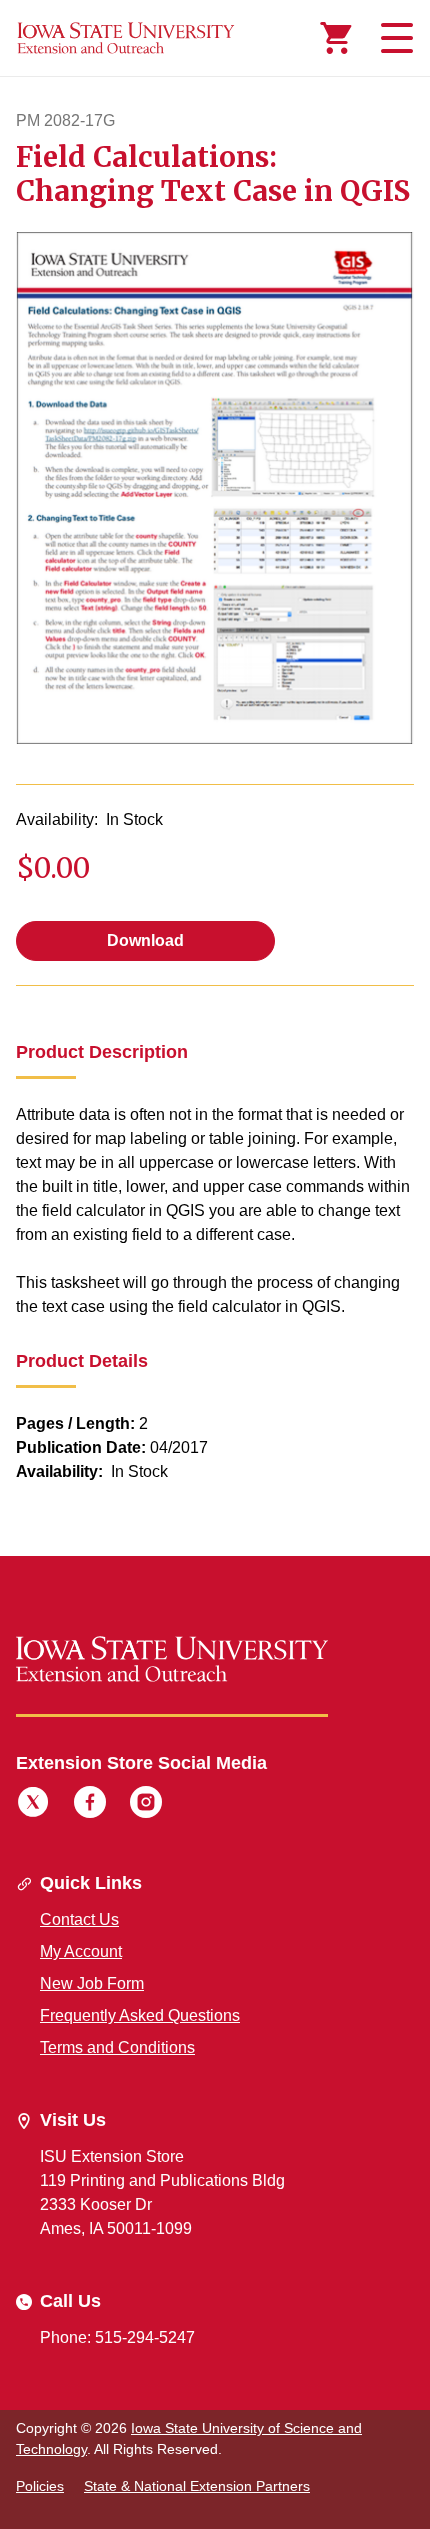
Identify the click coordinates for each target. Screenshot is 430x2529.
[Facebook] (90, 1805)
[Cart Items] (336, 38)
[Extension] (126, 38)
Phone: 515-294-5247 (117, 2337)
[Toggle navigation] (394, 38)
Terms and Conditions (117, 2047)
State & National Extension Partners (197, 2486)
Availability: (57, 819)
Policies (40, 2486)
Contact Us (79, 1919)
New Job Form (92, 1983)
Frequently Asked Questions (140, 2015)
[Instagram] (146, 1805)
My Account (81, 1951)
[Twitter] (33, 1805)
